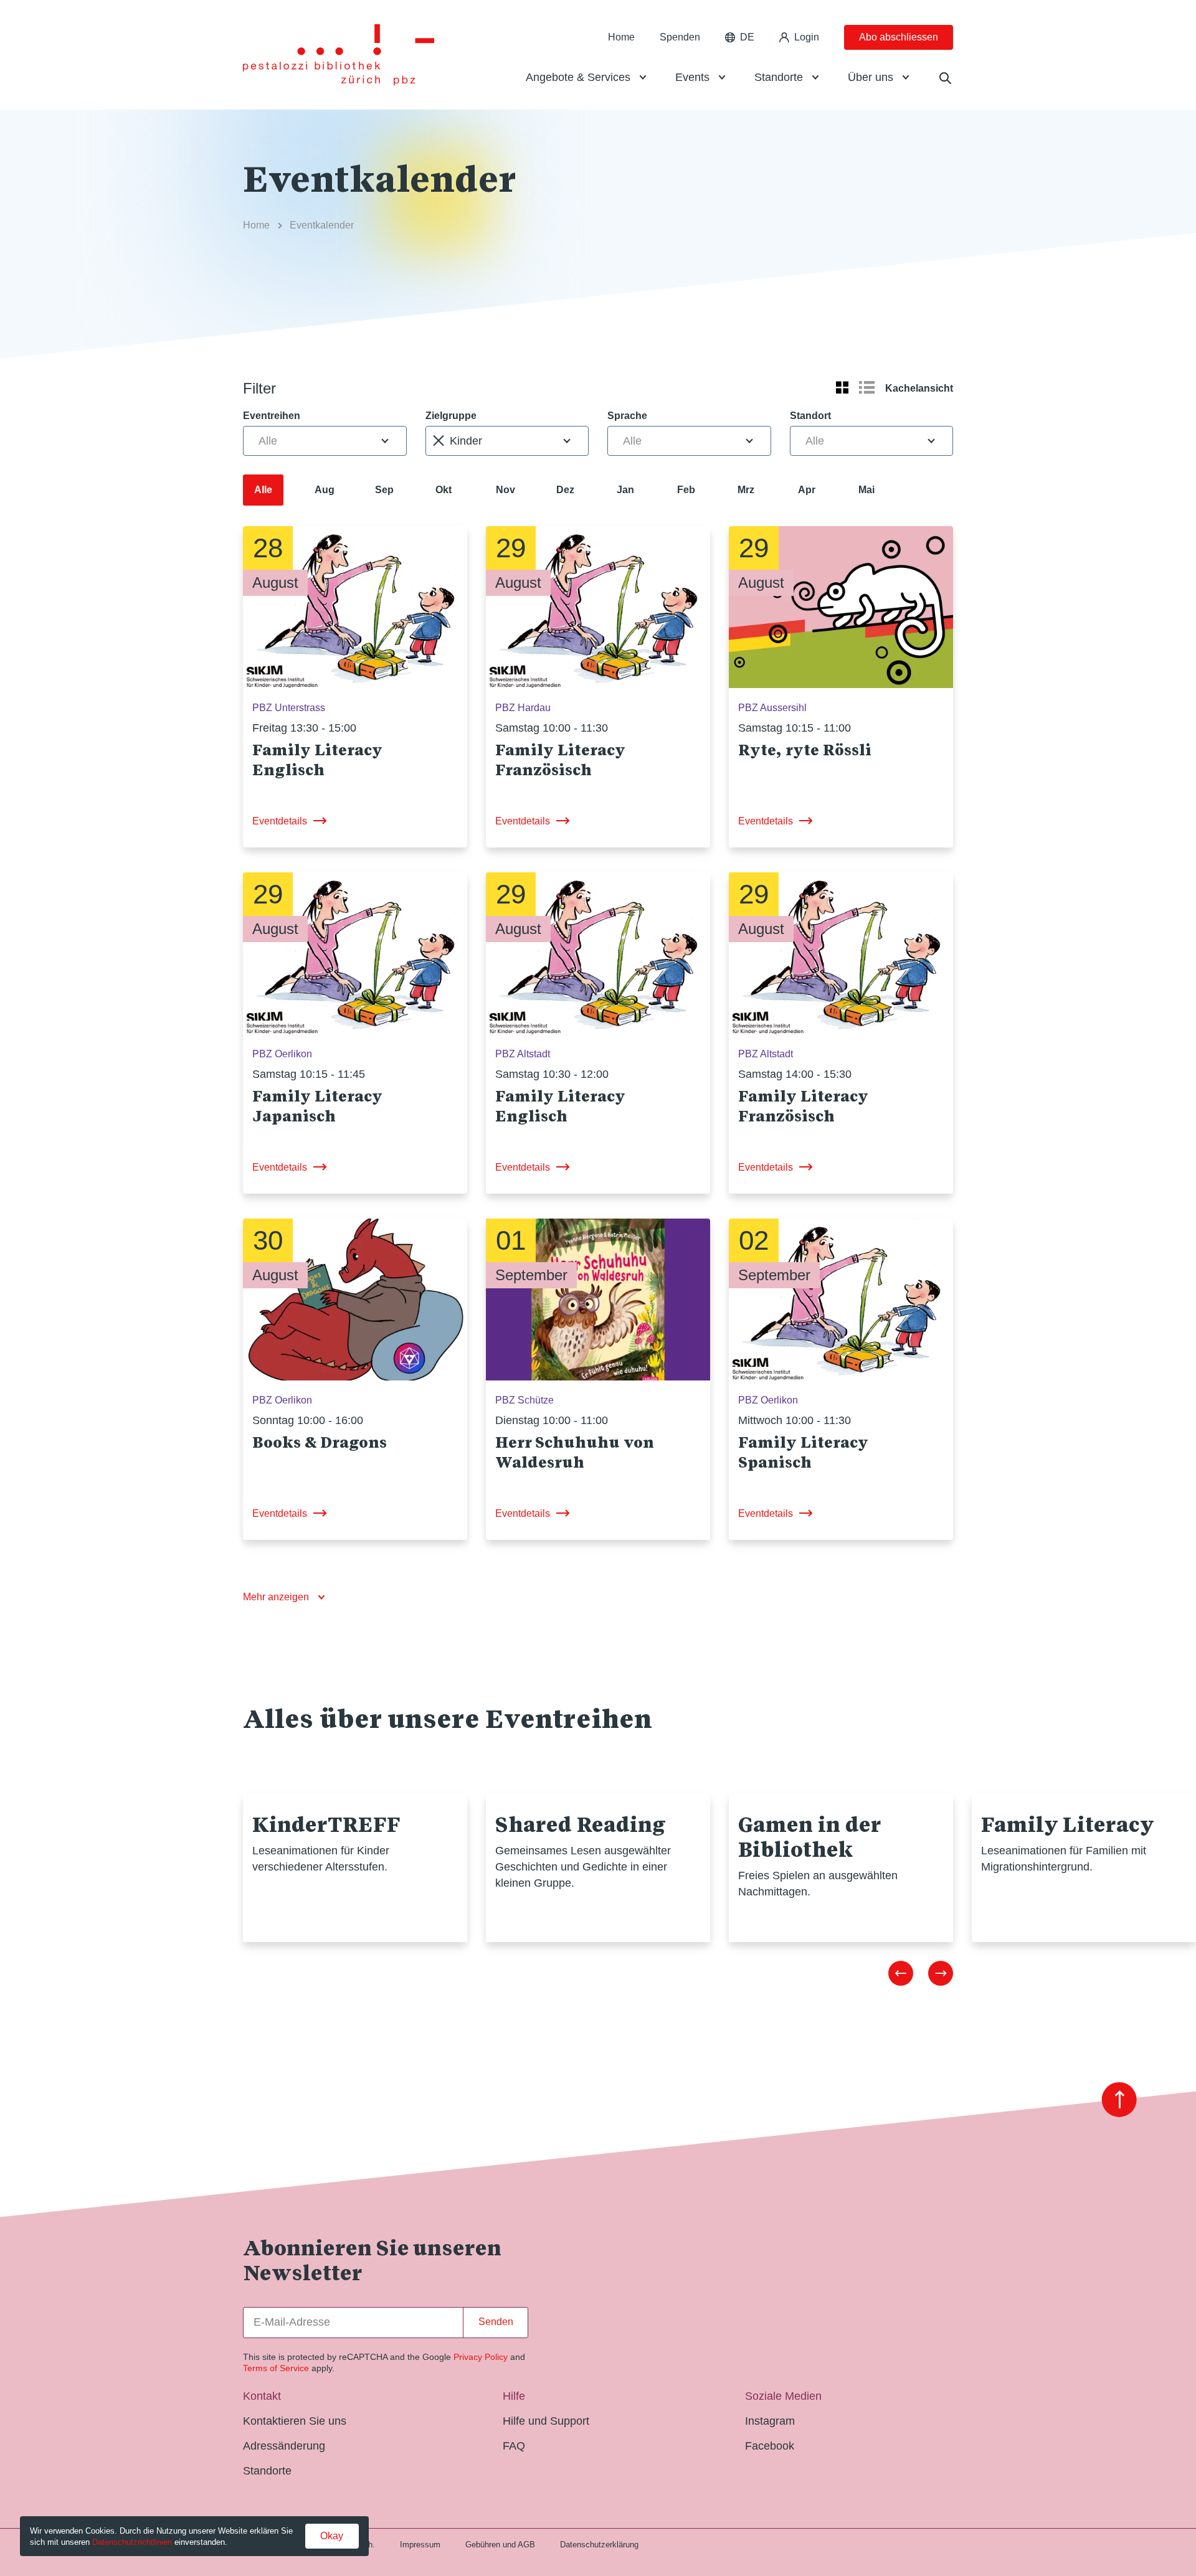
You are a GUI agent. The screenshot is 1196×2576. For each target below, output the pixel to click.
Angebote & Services (578, 77)
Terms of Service (276, 2368)
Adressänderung (284, 2446)
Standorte (779, 77)
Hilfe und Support (546, 2421)
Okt (444, 490)
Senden (496, 2322)
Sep (384, 490)
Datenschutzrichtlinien (132, 2542)
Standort (810, 416)
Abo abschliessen (899, 37)
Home (621, 37)
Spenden (680, 37)
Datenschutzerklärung (599, 2545)
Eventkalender (322, 225)
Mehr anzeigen (276, 1597)
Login (807, 37)
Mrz (746, 490)
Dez (565, 490)
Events (692, 77)
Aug (325, 490)
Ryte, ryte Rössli (805, 750)
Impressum (420, 2545)
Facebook (770, 2446)
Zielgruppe (451, 416)
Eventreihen (272, 416)
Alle (263, 490)
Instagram (770, 2421)
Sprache (627, 416)
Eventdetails (280, 821)
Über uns (871, 77)
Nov (505, 490)
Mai (866, 490)
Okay (332, 2536)
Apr (807, 490)
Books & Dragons (320, 1442)
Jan (625, 490)
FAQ (514, 2446)
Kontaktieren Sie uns (295, 2421)
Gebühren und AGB (500, 2545)
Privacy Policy (481, 2357)
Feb (686, 490)
